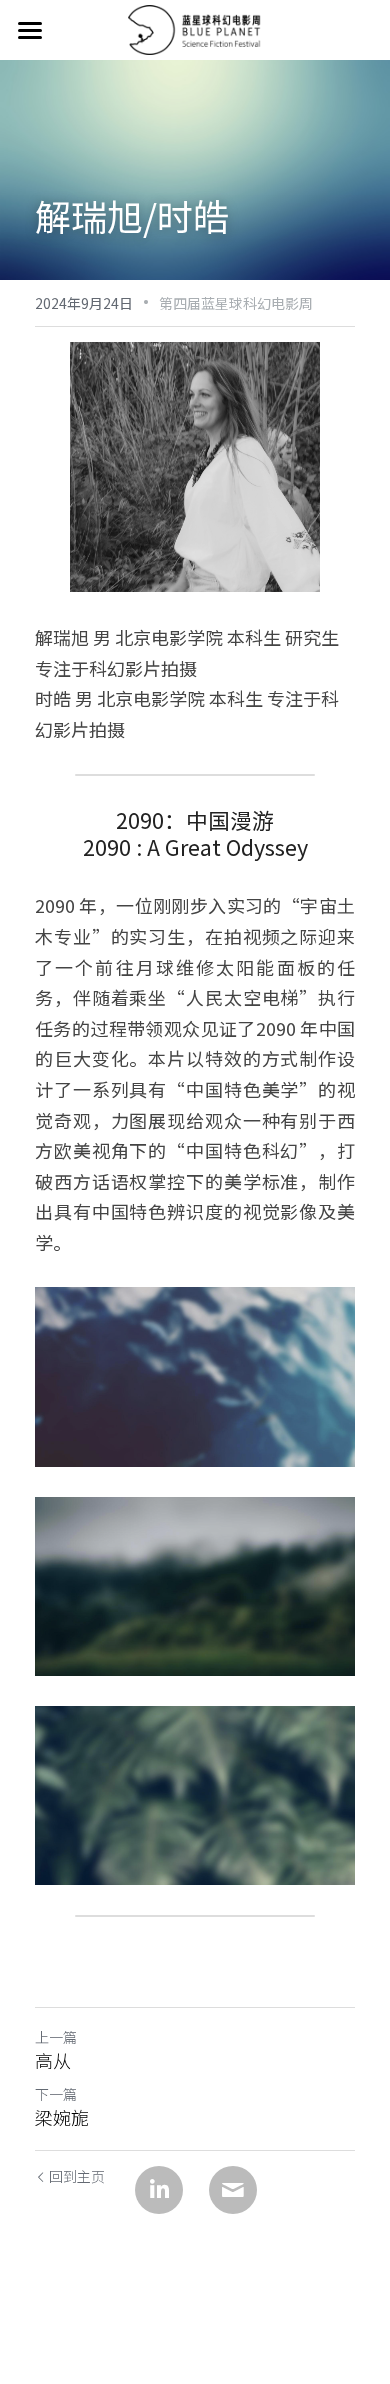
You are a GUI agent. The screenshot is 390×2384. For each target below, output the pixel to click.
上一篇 (56, 2037)
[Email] (233, 2190)
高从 (53, 2060)
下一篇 (56, 2094)
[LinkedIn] (159, 2190)
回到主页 (77, 2176)
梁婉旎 (62, 2117)
